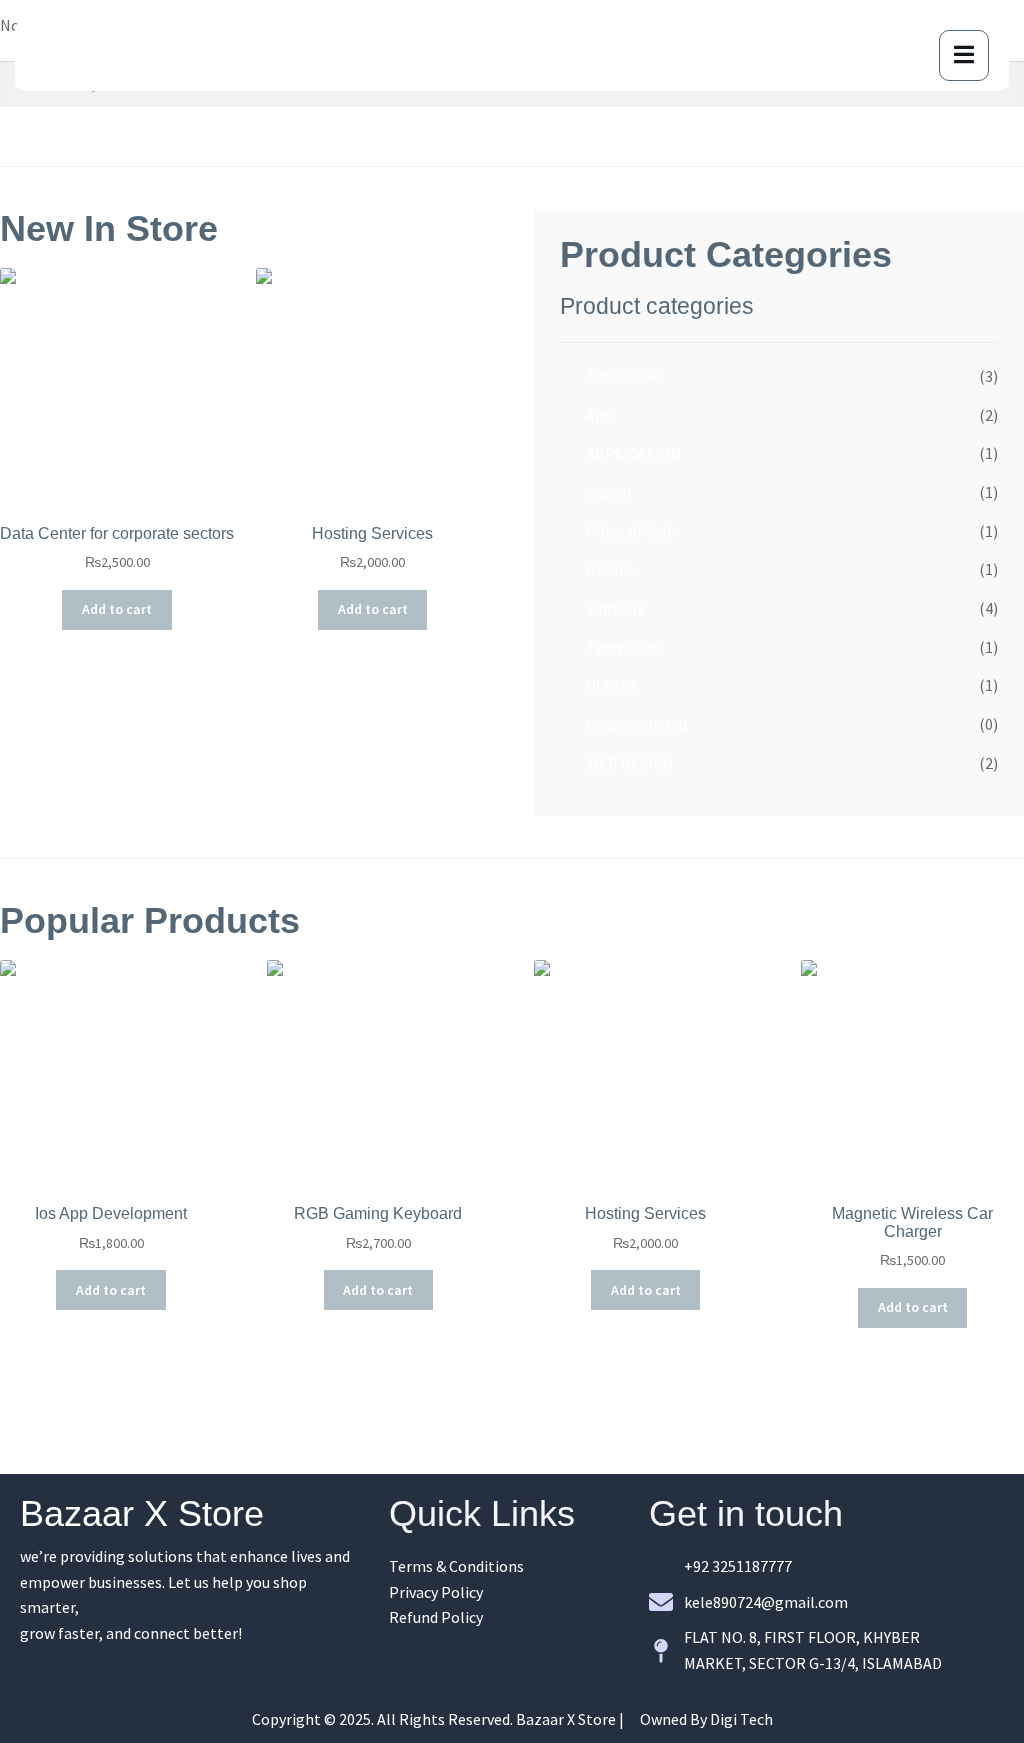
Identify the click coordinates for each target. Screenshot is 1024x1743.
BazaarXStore (125, 55)
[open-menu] (964, 55)
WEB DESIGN (630, 763)
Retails (610, 569)
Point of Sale (630, 531)
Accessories (625, 376)
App (599, 415)
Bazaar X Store (142, 1513)
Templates (623, 647)
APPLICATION (634, 453)
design (608, 492)
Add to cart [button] (117, 609)
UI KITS (611, 685)
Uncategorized (636, 724)
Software (616, 608)
